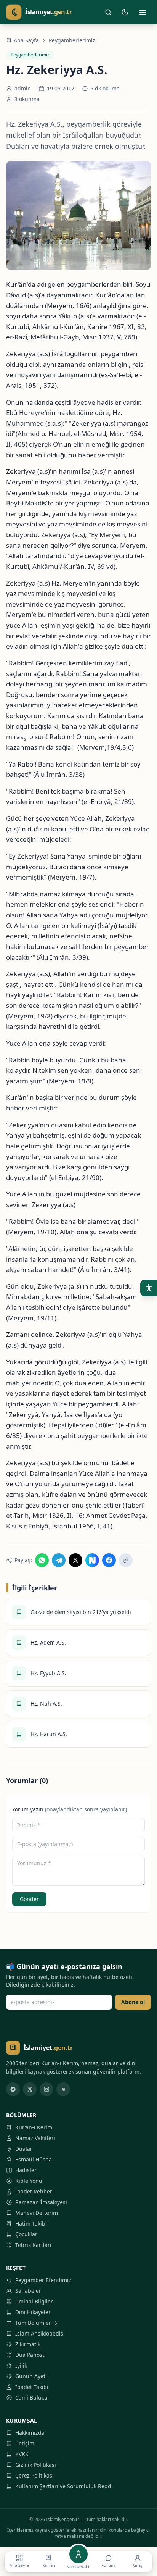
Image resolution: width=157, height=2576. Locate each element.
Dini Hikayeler (33, 2312)
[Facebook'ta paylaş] (109, 1560)
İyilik (21, 2365)
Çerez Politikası (34, 2475)
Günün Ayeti (31, 2376)
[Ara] (108, 12)
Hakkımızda (30, 2433)
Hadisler (26, 2170)
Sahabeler (28, 2291)
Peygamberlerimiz (72, 40)
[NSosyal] (63, 2089)
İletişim (25, 2443)
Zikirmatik (28, 2344)
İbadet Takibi (32, 2387)
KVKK (22, 2454)
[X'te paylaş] (75, 1560)
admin (23, 88)
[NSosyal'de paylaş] (92, 1560)
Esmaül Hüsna (34, 2159)
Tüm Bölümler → (36, 2323)
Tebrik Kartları (33, 2245)
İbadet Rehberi (34, 2191)
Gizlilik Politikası (36, 2465)
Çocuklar (26, 2234)
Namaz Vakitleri (35, 2138)
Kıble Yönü (29, 2181)
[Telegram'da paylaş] (59, 1560)
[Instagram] (46, 2089)
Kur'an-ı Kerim (34, 2127)
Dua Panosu (30, 2355)
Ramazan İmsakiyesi (41, 2202)
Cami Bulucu (31, 2398)
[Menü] (143, 12)
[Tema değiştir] (125, 12)
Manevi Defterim (37, 2213)
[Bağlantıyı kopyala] (126, 1560)
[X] (30, 2089)
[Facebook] (13, 2089)
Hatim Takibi (31, 2223)
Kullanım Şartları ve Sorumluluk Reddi (64, 2486)
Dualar (24, 2149)
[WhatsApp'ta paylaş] (42, 1560)
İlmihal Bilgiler (34, 2301)
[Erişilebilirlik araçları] (149, 1288)
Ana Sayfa (26, 40)
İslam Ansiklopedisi (40, 2333)
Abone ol (133, 2002)
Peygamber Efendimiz (43, 2280)
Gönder (29, 1899)
